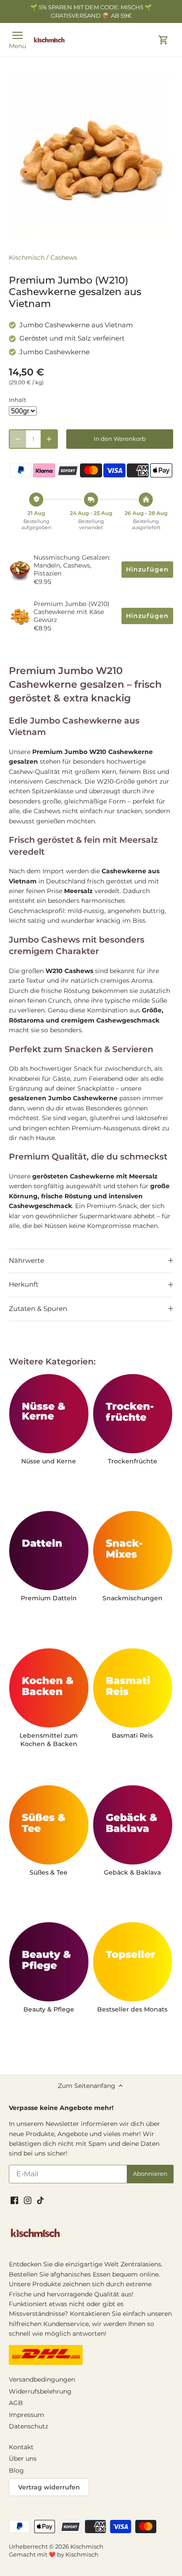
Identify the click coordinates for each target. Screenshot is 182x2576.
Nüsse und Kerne (49, 1461)
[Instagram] (28, 2200)
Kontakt (21, 2447)
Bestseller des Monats (132, 2009)
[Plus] (49, 439)
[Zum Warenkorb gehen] (163, 40)
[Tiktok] (40, 2200)
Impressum (27, 2415)
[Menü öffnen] (17, 35)
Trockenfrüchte (133, 1461)
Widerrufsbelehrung (40, 2391)
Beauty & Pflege (49, 2009)
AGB (16, 2403)
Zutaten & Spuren (38, 1309)
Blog (16, 2470)
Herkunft (24, 1284)
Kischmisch (27, 258)
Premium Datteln (49, 1598)
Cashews (64, 258)
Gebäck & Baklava (132, 1872)
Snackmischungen (133, 1598)
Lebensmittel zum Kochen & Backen (49, 1740)
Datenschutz (28, 2426)
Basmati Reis (132, 1735)
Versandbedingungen (42, 2379)
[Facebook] (14, 2200)
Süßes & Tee (49, 1872)
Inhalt (17, 400)
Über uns (23, 2459)
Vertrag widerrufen (49, 2487)
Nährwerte (27, 1261)
